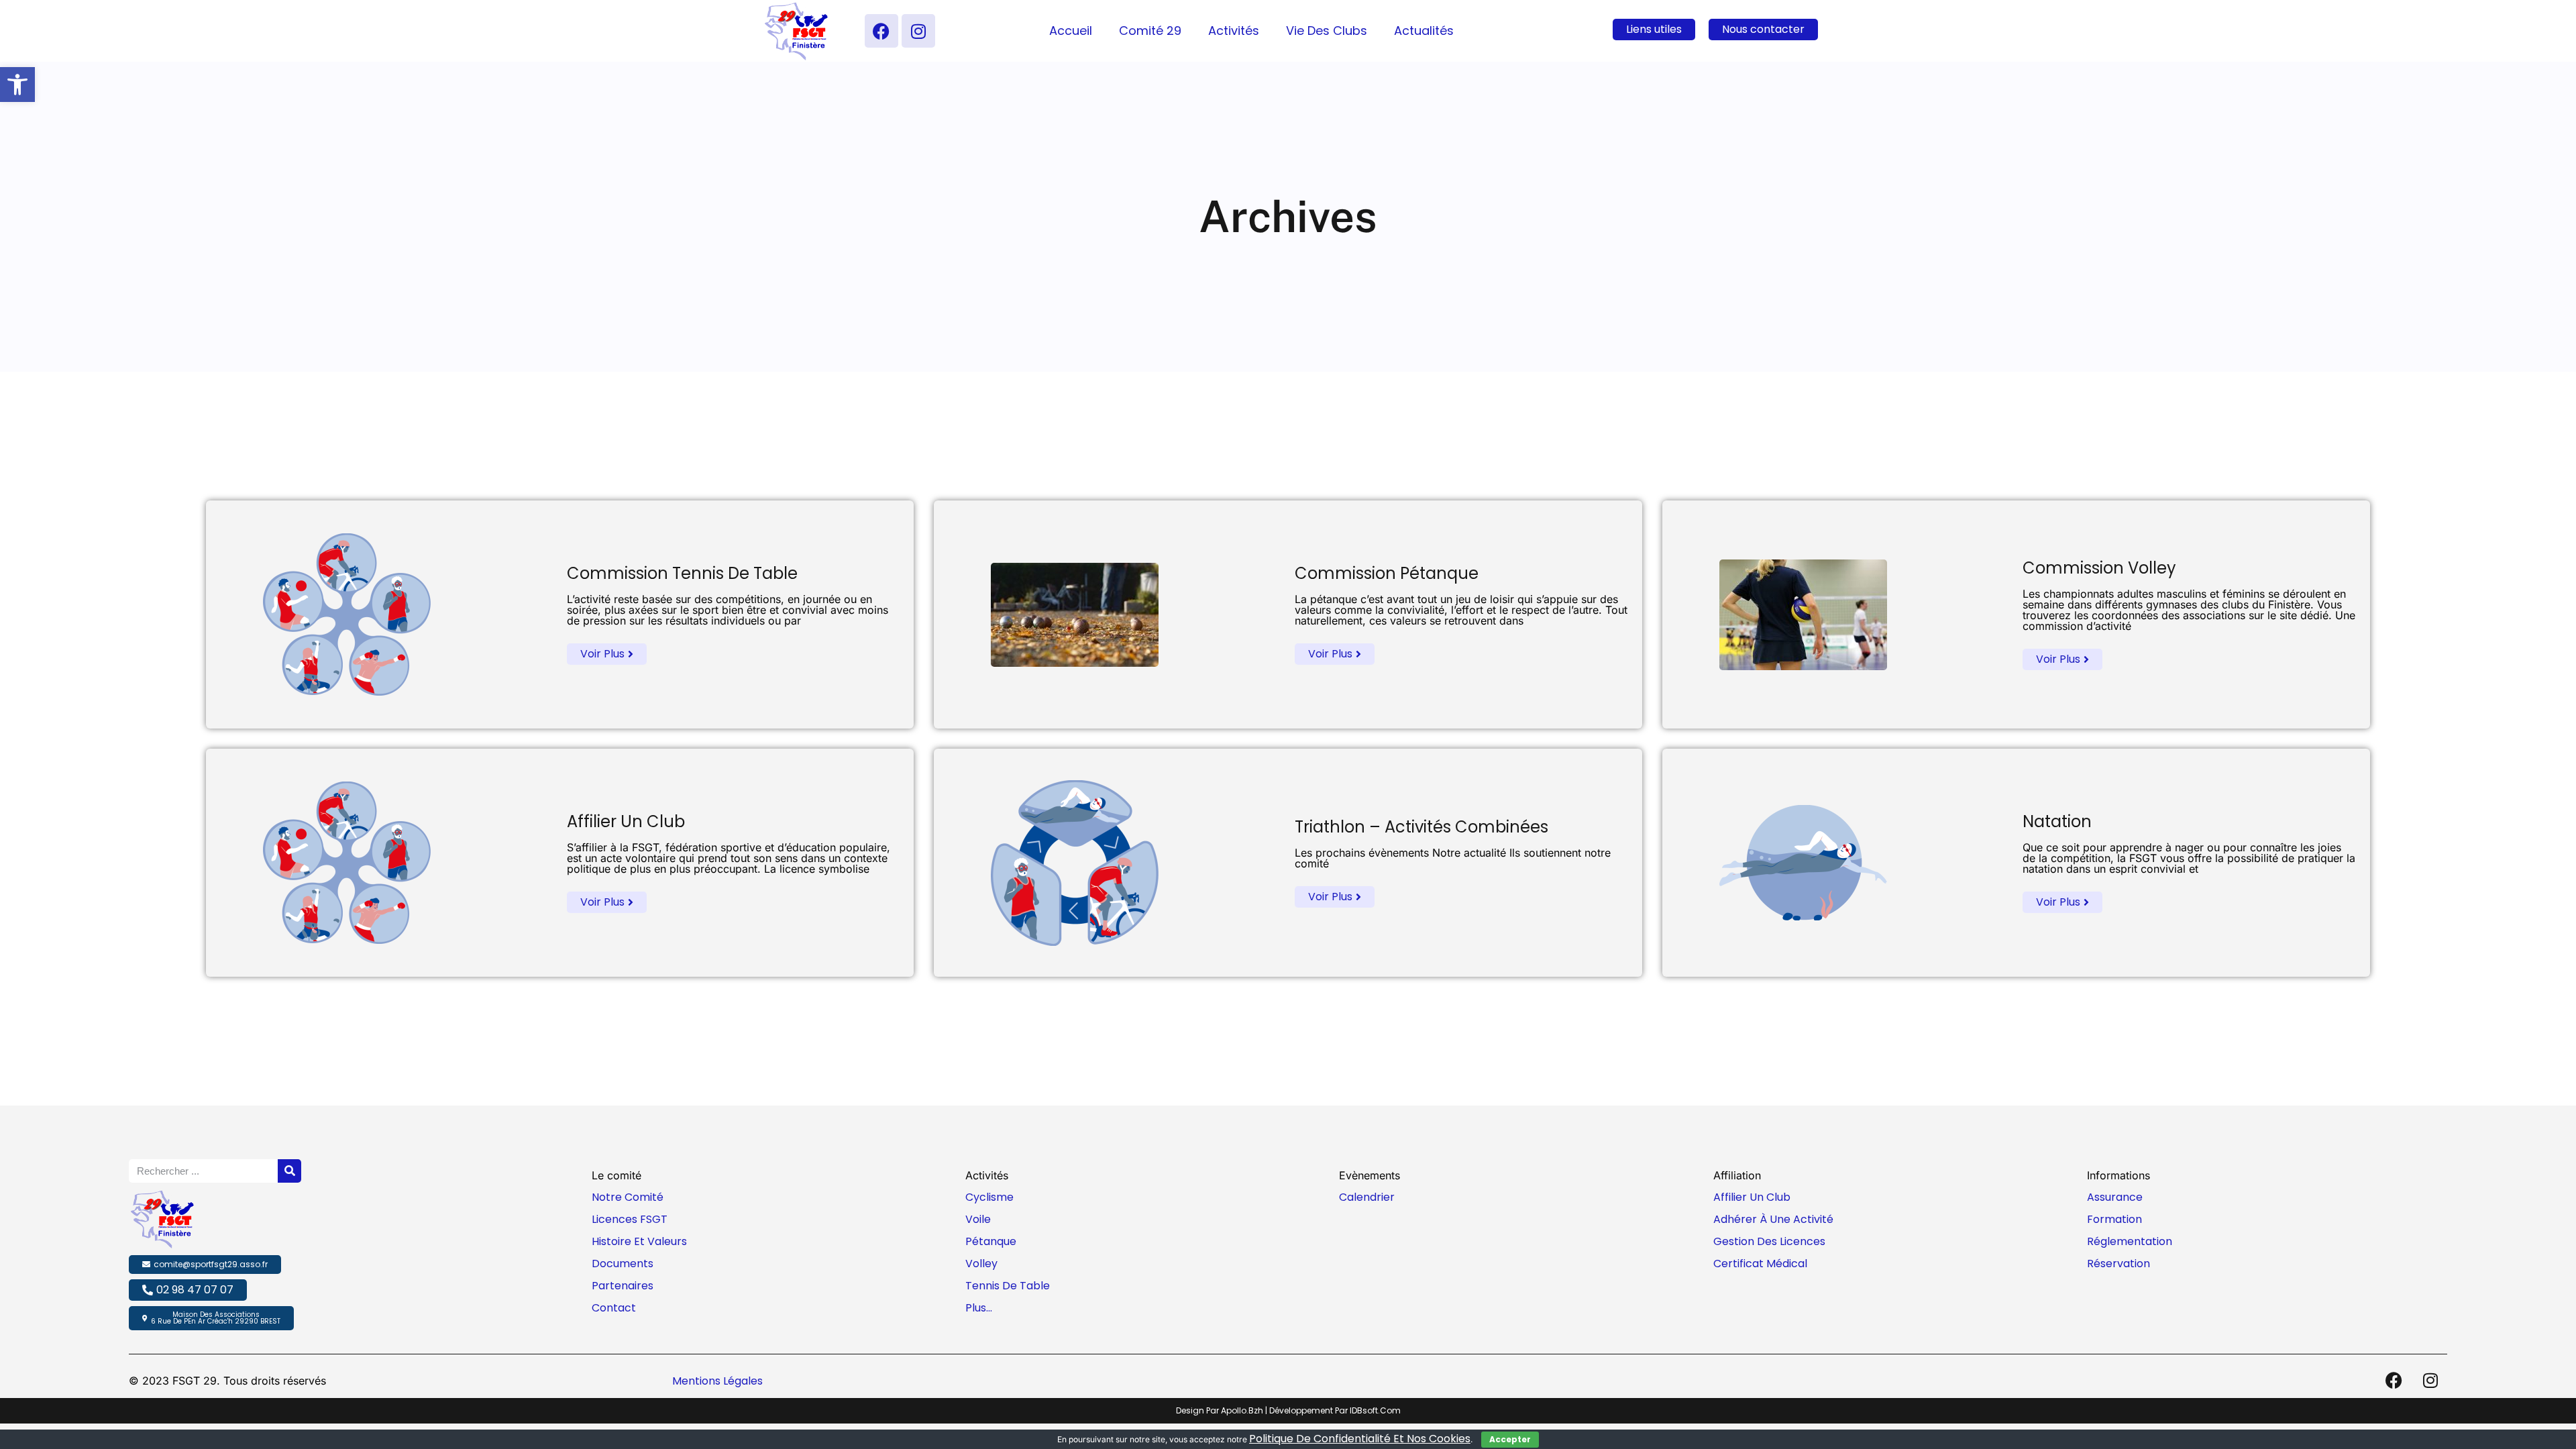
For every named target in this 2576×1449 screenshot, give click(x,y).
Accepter (1510, 1439)
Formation (2114, 1219)
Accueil (1071, 31)
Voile (978, 1219)
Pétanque (991, 1241)
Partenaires (623, 1286)
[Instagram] (918, 31)
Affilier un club (626, 821)
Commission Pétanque (1387, 573)
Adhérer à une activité (1773, 1219)
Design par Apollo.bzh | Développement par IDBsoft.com (1288, 1410)
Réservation (2118, 1264)
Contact (614, 1308)
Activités (1234, 31)
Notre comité (628, 1197)
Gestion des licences (1769, 1241)
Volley (981, 1264)
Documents (623, 1264)
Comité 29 (1150, 31)
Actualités (1424, 31)
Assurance (2115, 1197)
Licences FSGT (630, 1219)
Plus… (979, 1308)
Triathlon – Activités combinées (1421, 827)
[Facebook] (881, 31)
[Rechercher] (289, 1171)
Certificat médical (1760, 1264)
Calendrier (1367, 1197)
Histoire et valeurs (639, 1241)
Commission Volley (2099, 568)
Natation (2057, 821)
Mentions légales (717, 1381)
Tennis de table (1008, 1286)
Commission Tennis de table (682, 573)
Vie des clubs (1327, 31)
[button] (17, 85)
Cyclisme (989, 1197)
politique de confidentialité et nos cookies (1360, 1439)
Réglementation (2130, 1241)
